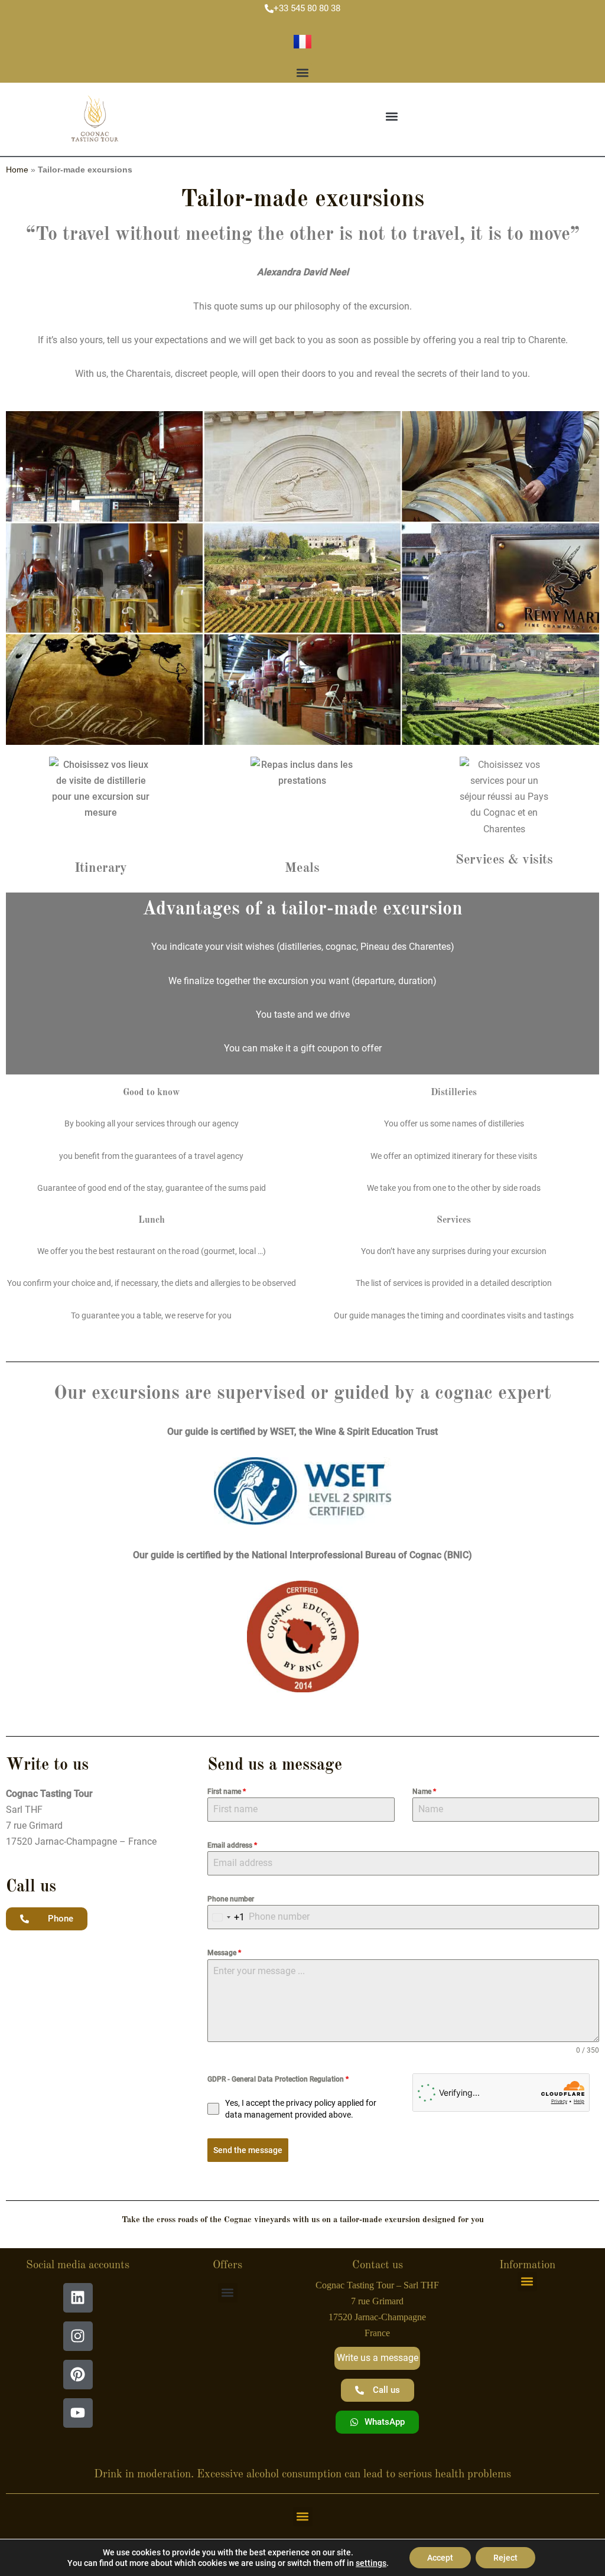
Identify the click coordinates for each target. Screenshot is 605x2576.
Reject (505, 2558)
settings (371, 2563)
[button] (302, 73)
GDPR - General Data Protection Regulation (278, 2079)
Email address (232, 1845)
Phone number (231, 1899)
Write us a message (378, 2358)
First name (227, 1792)
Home (17, 170)
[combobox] (226, 1917)
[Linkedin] (78, 2298)
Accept (440, 2558)
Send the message (248, 2150)
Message (224, 1953)
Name (424, 1792)
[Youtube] (78, 2413)
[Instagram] (78, 2336)
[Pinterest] (78, 2375)
